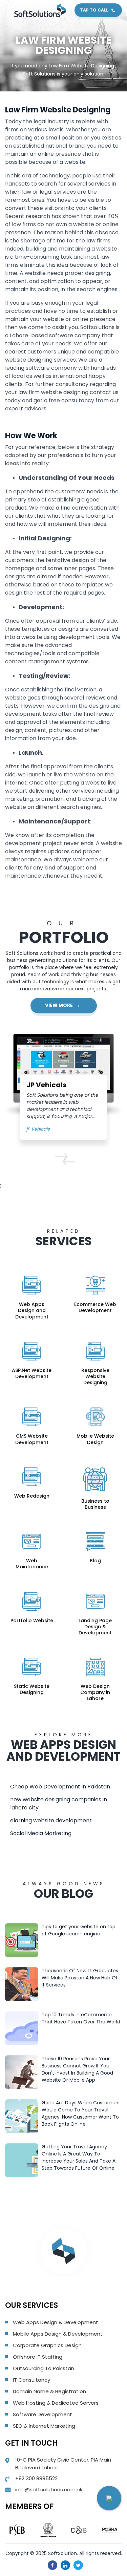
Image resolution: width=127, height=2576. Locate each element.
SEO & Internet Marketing (44, 2426)
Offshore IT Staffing (38, 2357)
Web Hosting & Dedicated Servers (56, 2403)
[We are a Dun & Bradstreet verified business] (79, 2530)
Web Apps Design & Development (56, 2322)
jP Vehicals (38, 1129)
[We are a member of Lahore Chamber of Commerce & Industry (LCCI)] (48, 2530)
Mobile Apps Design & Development (58, 2334)
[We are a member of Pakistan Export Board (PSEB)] (17, 2530)
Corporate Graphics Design (47, 2345)
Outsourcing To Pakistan (44, 2368)
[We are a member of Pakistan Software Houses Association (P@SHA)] (110, 2530)
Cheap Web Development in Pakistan (60, 1787)
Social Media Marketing (41, 1833)
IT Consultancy (31, 2380)
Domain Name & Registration (49, 2391)
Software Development (43, 2414)
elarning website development (51, 1820)
